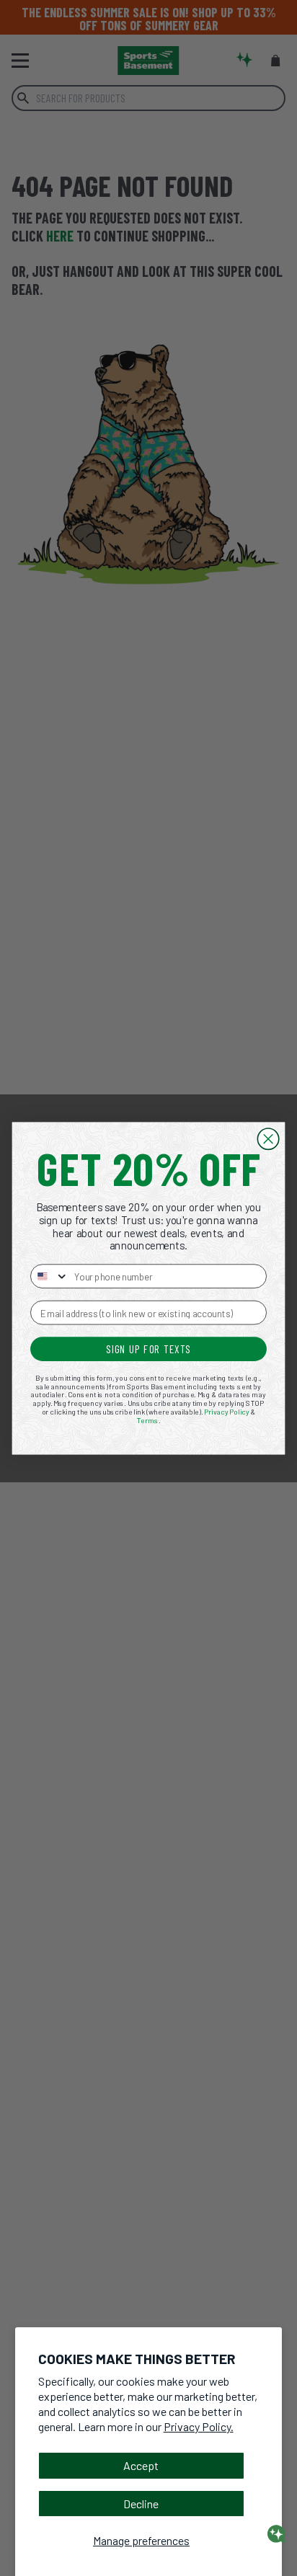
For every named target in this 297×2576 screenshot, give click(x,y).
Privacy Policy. (199, 2426)
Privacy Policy (227, 1411)
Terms (148, 1420)
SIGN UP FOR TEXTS (148, 1348)
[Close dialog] (268, 1139)
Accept (141, 2465)
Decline (141, 2504)
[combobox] (50, 1276)
